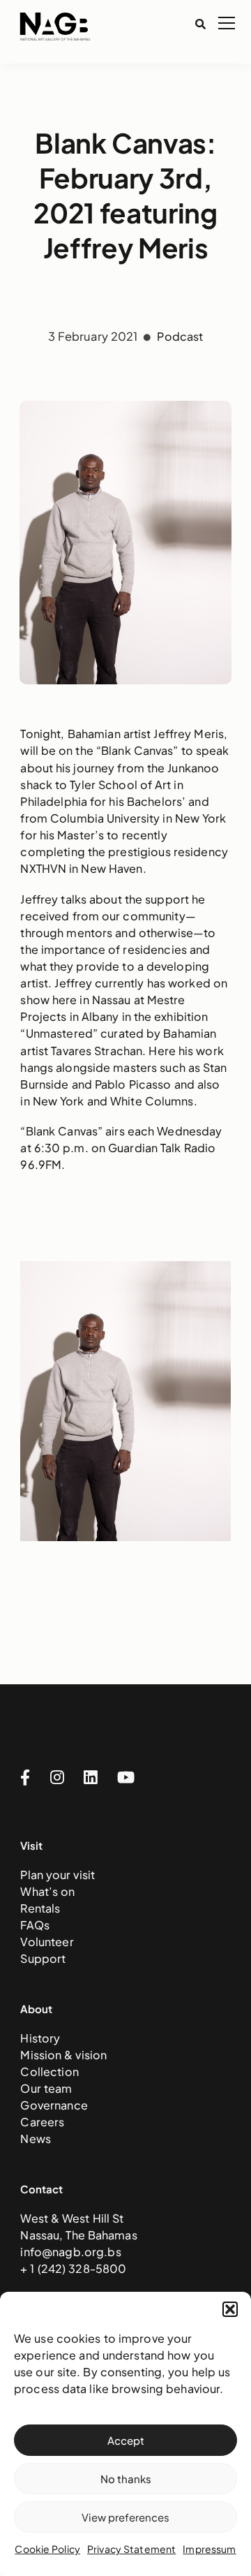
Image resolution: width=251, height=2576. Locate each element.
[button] (230, 2309)
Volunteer (47, 1942)
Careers (42, 2122)
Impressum (209, 2549)
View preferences (125, 2517)
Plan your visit (58, 1875)
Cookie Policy (47, 2549)
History (40, 2038)
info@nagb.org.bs (70, 2252)
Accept (126, 2440)
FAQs (35, 1925)
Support (43, 1958)
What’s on (47, 1891)
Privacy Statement (131, 2549)
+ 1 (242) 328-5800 (73, 2268)
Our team (46, 2088)
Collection (49, 2071)
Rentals (40, 1908)
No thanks (126, 2479)
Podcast (180, 336)
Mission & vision (63, 2055)
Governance (54, 2105)
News (36, 2139)
